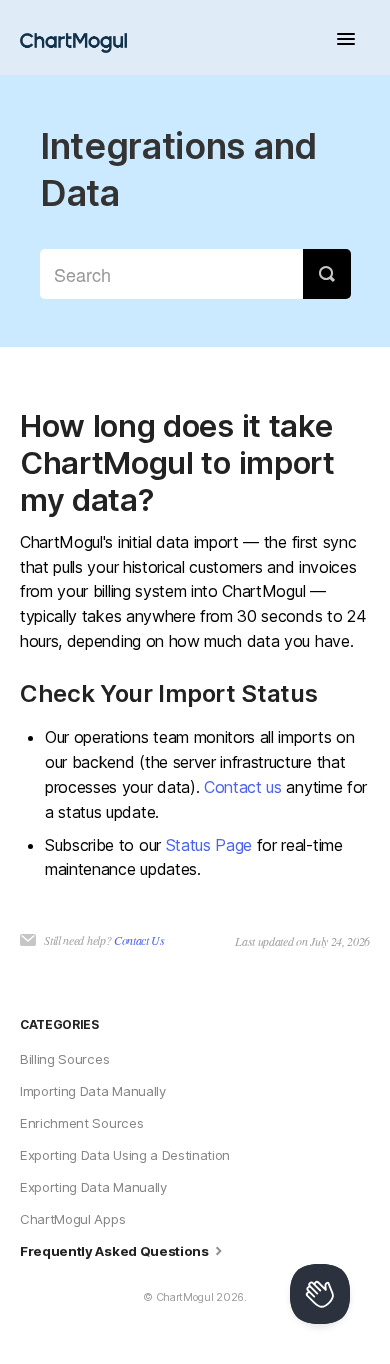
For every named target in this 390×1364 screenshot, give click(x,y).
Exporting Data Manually (93, 1187)
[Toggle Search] (327, 274)
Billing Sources (64, 1059)
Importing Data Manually (93, 1091)
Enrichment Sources (81, 1123)
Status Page (209, 845)
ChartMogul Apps (72, 1219)
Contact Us (139, 940)
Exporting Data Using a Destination (125, 1155)
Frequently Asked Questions (115, 1251)
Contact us (243, 787)
